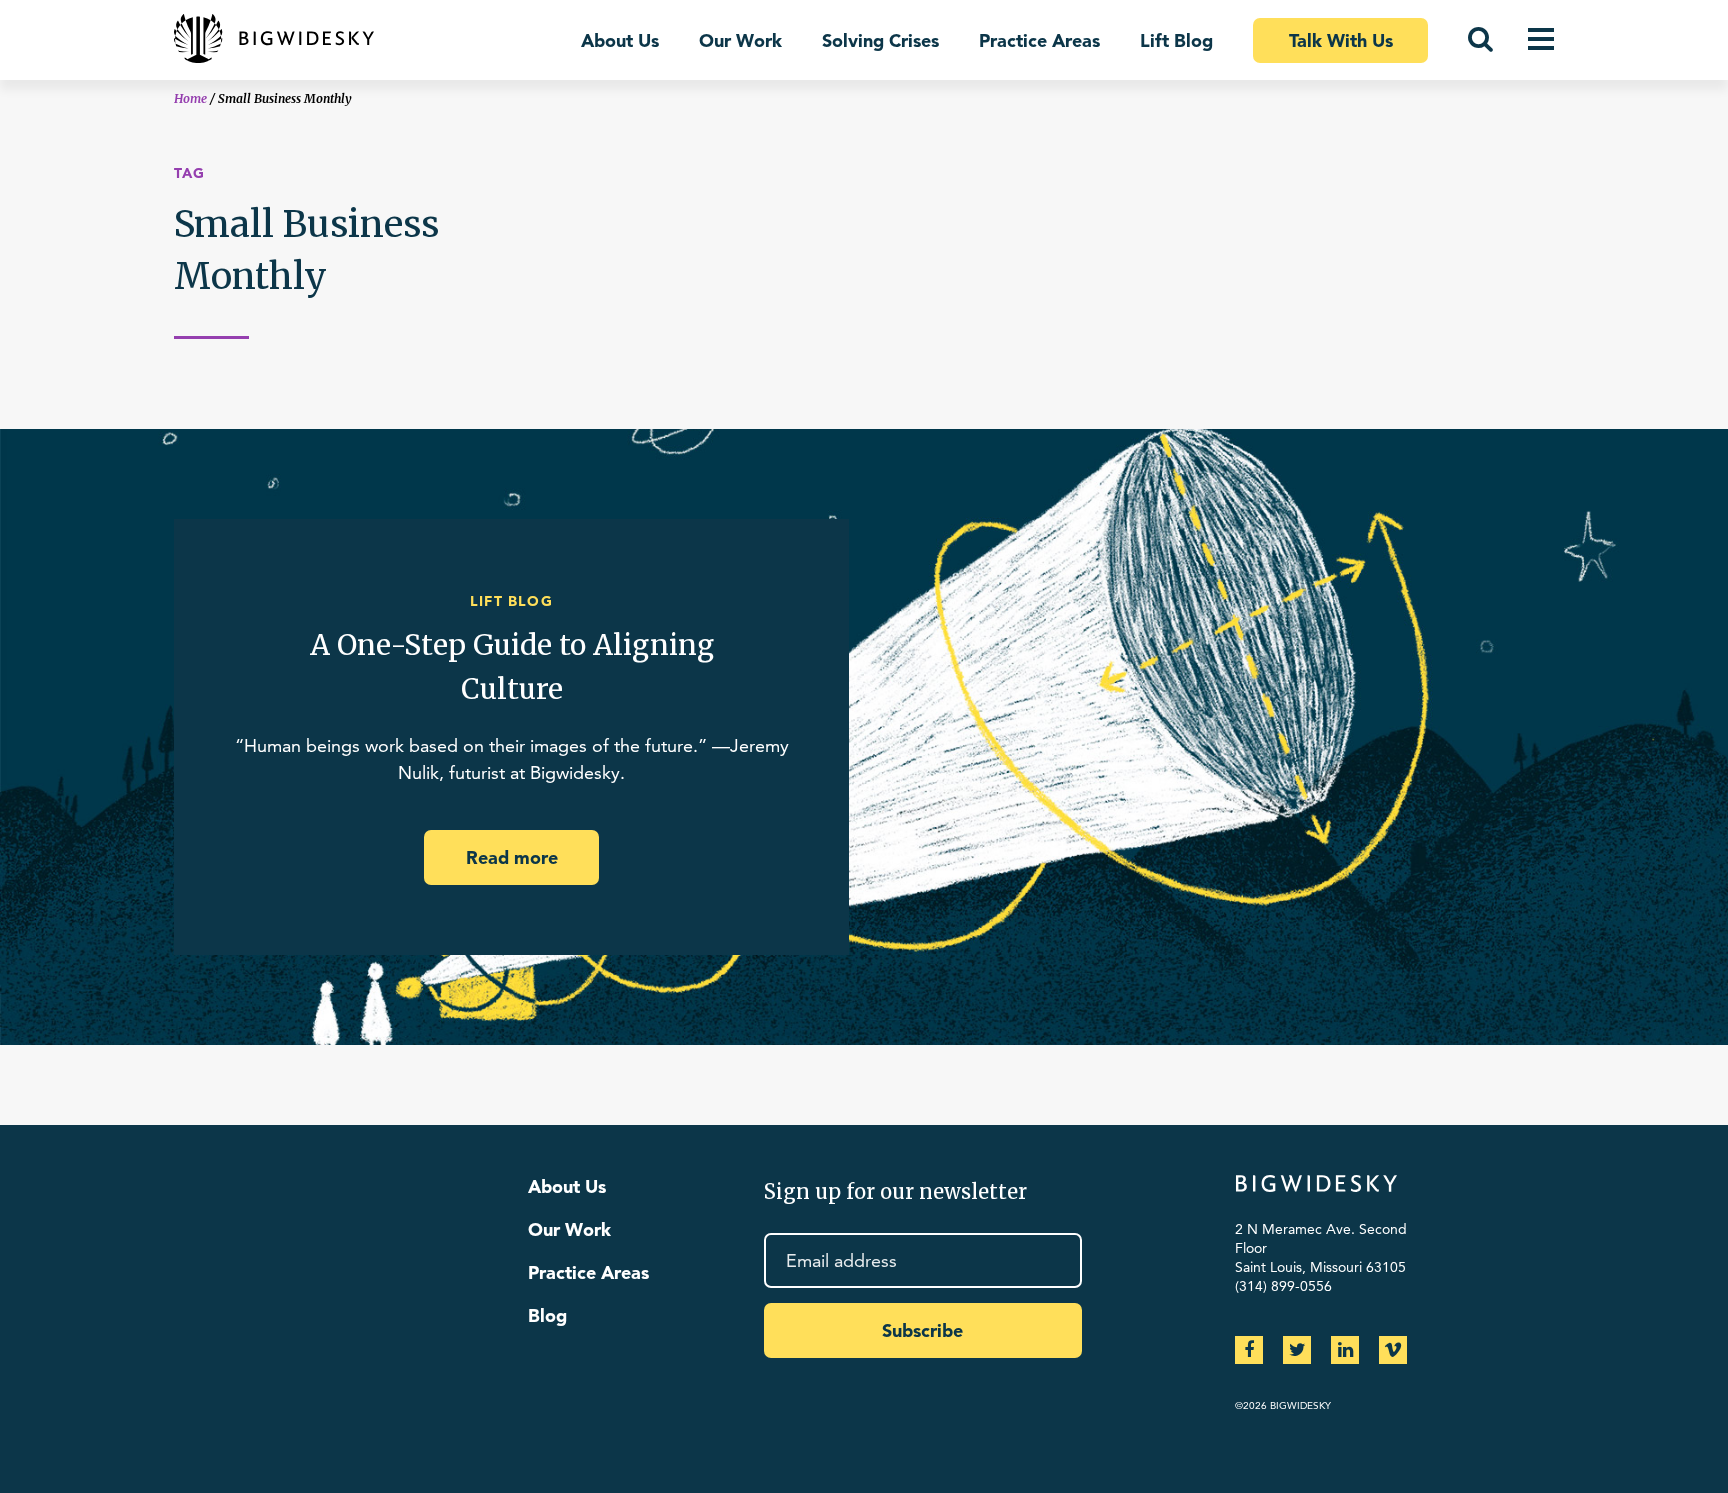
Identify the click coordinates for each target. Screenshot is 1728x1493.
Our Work (740, 40)
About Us (620, 40)
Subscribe (922, 1330)
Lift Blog (1176, 40)
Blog (547, 1315)
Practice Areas (1039, 40)
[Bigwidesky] (274, 40)
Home (190, 98)
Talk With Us (1341, 40)
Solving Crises (880, 40)
